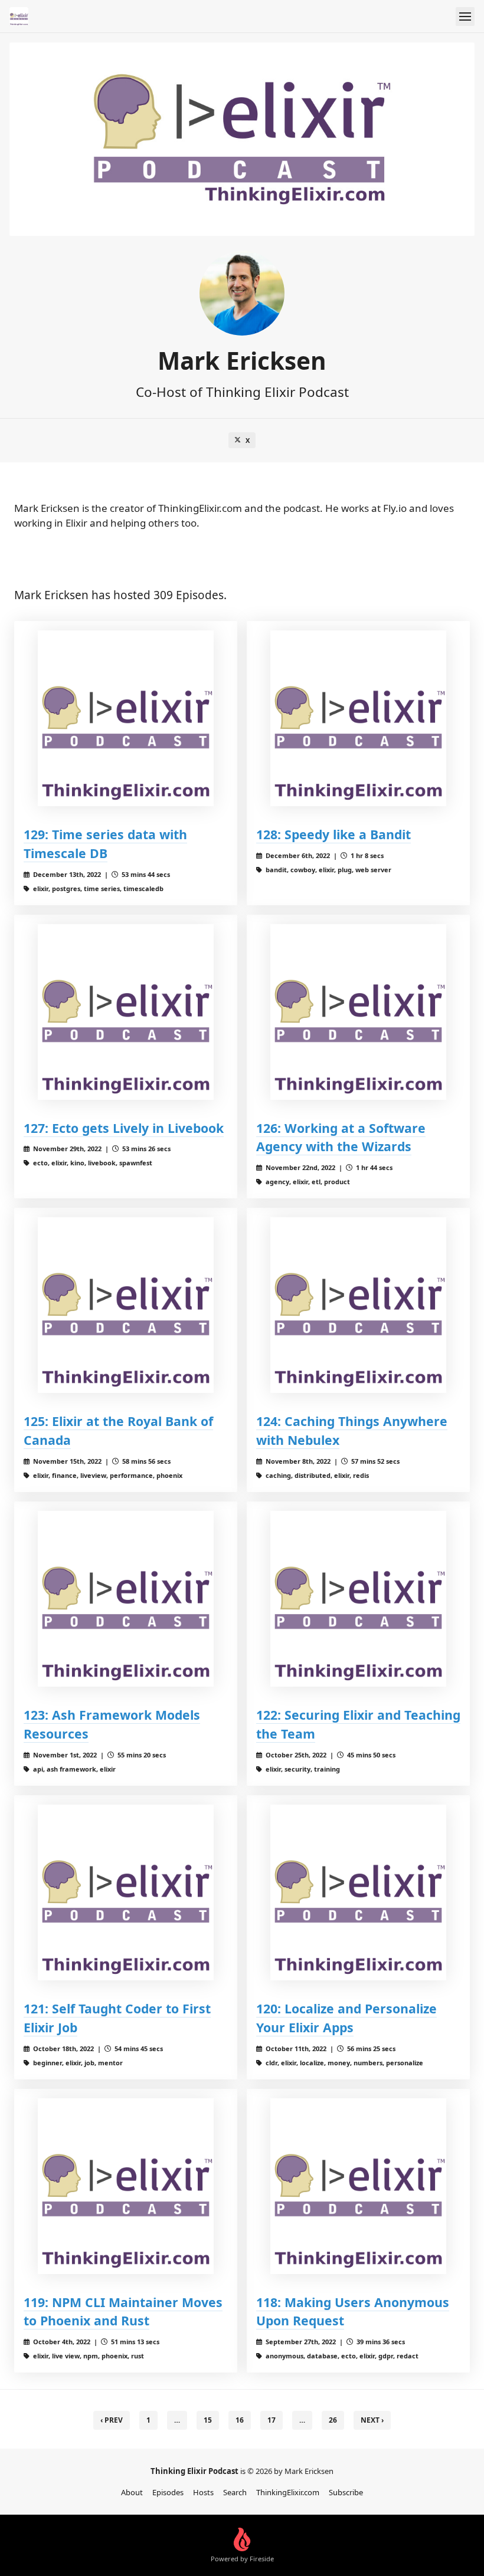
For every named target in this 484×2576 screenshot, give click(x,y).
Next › (372, 2420)
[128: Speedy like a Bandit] (358, 718)
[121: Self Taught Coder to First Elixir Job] (126, 1892)
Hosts (203, 2492)
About (132, 2492)
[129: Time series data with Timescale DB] (126, 718)
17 (272, 2420)
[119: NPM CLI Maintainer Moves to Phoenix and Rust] (126, 2186)
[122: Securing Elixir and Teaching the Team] (358, 1599)
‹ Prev (112, 2420)
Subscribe (346, 2492)
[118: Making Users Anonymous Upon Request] (358, 2186)
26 (333, 2420)
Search (235, 2492)
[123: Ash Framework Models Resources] (126, 1599)
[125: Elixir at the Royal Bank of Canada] (126, 1305)
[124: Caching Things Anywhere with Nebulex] (358, 1305)
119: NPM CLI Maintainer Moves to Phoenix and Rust (123, 2311)
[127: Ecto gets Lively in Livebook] (126, 1012)
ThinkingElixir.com (288, 2492)
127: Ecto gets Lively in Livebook (124, 1128)
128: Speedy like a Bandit (333, 834)
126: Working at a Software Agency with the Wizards (341, 1137)
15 (208, 2420)
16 (240, 2420)
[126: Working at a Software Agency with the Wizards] (358, 1012)
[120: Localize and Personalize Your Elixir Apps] (358, 1892)
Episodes (168, 2492)
